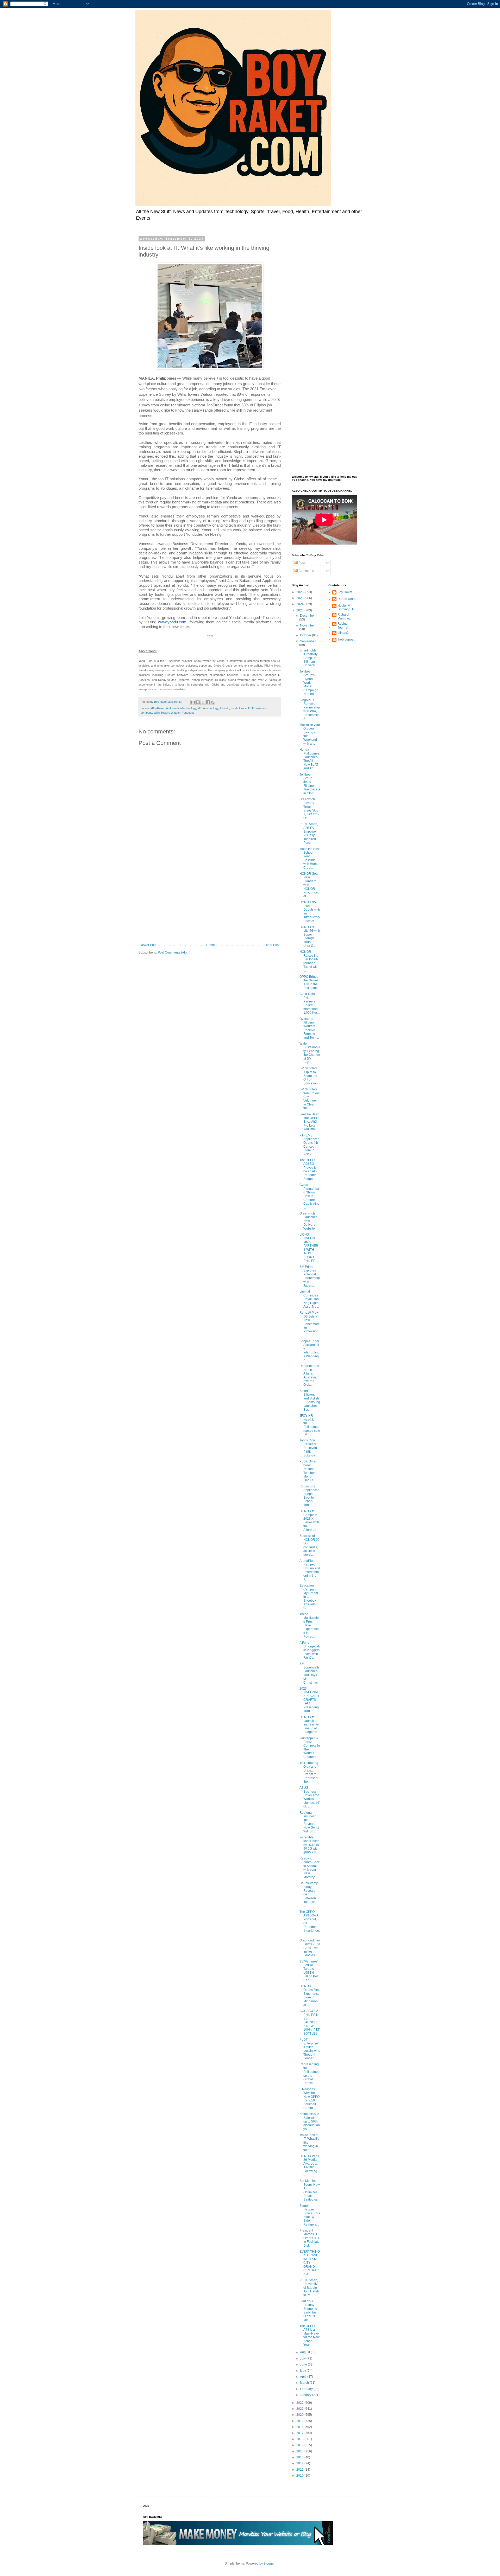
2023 (300, 610)
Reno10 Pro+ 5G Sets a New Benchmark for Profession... (310, 1324)
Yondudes (188, 713)
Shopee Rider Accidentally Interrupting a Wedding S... (310, 1351)
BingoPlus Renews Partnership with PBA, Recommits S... (310, 709)
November (307, 625)
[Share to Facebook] (208, 702)
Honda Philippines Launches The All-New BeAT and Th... (309, 759)
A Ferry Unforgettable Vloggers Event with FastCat (310, 1650)
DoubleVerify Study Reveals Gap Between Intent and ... (309, 1894)
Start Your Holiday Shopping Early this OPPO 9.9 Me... (308, 2311)
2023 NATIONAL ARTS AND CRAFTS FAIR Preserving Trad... (309, 1700)
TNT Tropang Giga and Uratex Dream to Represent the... (309, 1772)
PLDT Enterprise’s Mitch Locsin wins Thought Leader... (310, 2049)
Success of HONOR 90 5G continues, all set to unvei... (310, 1545)
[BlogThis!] (198, 702)
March (305, 2383)
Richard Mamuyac (344, 616)
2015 (300, 2445)
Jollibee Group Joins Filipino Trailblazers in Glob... (310, 784)
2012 (300, 2463)
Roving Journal (343, 625)
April (304, 2377)
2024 (300, 604)
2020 (300, 2415)
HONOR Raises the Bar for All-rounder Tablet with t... (309, 961)
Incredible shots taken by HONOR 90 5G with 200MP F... (310, 1845)
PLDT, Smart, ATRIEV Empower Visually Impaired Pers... (309, 833)
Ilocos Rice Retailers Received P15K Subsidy (308, 1448)
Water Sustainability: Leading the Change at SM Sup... (310, 1053)
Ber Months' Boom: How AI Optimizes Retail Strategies (310, 2190)
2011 (300, 2470)
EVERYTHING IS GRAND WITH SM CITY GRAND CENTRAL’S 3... (310, 2263)
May (303, 2371)
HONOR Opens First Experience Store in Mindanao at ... (310, 1996)
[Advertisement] (210, 900)
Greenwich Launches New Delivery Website (308, 1221)
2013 (300, 2457)
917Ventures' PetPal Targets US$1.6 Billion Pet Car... (309, 1971)
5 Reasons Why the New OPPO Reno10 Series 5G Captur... (310, 2099)
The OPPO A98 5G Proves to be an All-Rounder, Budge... (308, 1169)
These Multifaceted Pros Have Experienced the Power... (310, 1625)
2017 (300, 2433)
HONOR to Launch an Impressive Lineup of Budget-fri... (310, 1725)
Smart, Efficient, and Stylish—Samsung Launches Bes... (310, 1400)
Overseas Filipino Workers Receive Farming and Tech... (309, 1028)
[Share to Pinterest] (213, 702)
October (306, 635)
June (304, 2364)
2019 (300, 2421)
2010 (300, 2476)
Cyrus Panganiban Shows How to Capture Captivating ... (310, 1196)
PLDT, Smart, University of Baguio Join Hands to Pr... (310, 2288)
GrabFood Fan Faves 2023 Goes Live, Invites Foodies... (310, 1948)
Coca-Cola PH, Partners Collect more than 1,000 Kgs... (310, 1003)
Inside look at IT (241, 708)
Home (211, 945)
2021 (300, 2409)
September (308, 641)
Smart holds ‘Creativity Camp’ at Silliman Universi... (308, 658)
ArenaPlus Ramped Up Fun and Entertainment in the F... (310, 1570)
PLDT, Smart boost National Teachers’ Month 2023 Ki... (308, 1471)
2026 (300, 592)
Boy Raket (345, 592)
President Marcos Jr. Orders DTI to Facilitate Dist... (310, 2238)
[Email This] (193, 702)
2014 (300, 2451)
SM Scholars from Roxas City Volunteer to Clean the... (310, 1099)
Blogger (269, 2564)
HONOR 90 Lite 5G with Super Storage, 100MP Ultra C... (310, 936)
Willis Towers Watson (167, 713)
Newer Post (148, 945)
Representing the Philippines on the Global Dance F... (309, 2074)
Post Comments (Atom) (174, 953)
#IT (200, 708)
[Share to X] (203, 702)
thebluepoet (346, 640)
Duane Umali (347, 599)
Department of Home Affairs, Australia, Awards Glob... (310, 1375)
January (306, 2395)
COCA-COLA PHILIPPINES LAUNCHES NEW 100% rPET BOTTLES (310, 2022)
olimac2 (343, 633)
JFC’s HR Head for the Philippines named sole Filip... (310, 1425)
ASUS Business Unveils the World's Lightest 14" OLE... (310, 1797)
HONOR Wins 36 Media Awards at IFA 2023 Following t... (309, 2165)
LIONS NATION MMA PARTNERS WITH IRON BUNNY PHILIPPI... (309, 1248)
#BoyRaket (158, 708)
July (303, 2358)
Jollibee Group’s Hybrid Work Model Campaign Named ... (309, 683)
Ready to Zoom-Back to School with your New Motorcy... (310, 1868)
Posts (302, 563)
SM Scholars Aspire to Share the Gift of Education (309, 1076)
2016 (300, 2439)
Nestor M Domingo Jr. (346, 608)
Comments (306, 571)
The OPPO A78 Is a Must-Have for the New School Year (310, 2335)
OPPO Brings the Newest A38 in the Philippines (309, 982)
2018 (300, 2427)
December (307, 616)
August (305, 2352)
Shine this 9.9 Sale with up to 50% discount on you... (310, 2121)
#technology (211, 708)
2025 (300, 598)
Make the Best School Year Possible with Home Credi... (310, 858)
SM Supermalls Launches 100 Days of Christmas (310, 1673)
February (307, 2389)
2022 (300, 2403)
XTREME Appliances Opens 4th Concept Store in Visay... (309, 1145)
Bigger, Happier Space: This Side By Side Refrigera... (310, 2215)
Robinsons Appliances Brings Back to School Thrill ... (309, 1496)
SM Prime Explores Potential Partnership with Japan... (310, 1276)
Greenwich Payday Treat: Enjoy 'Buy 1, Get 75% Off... (309, 809)
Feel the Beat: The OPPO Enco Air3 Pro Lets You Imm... (309, 1122)
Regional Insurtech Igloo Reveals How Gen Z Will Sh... (309, 1822)
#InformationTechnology (181, 708)
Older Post (272, 945)
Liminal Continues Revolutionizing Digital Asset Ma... (310, 1299)
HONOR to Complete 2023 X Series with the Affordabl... (309, 1520)
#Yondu (224, 708)
